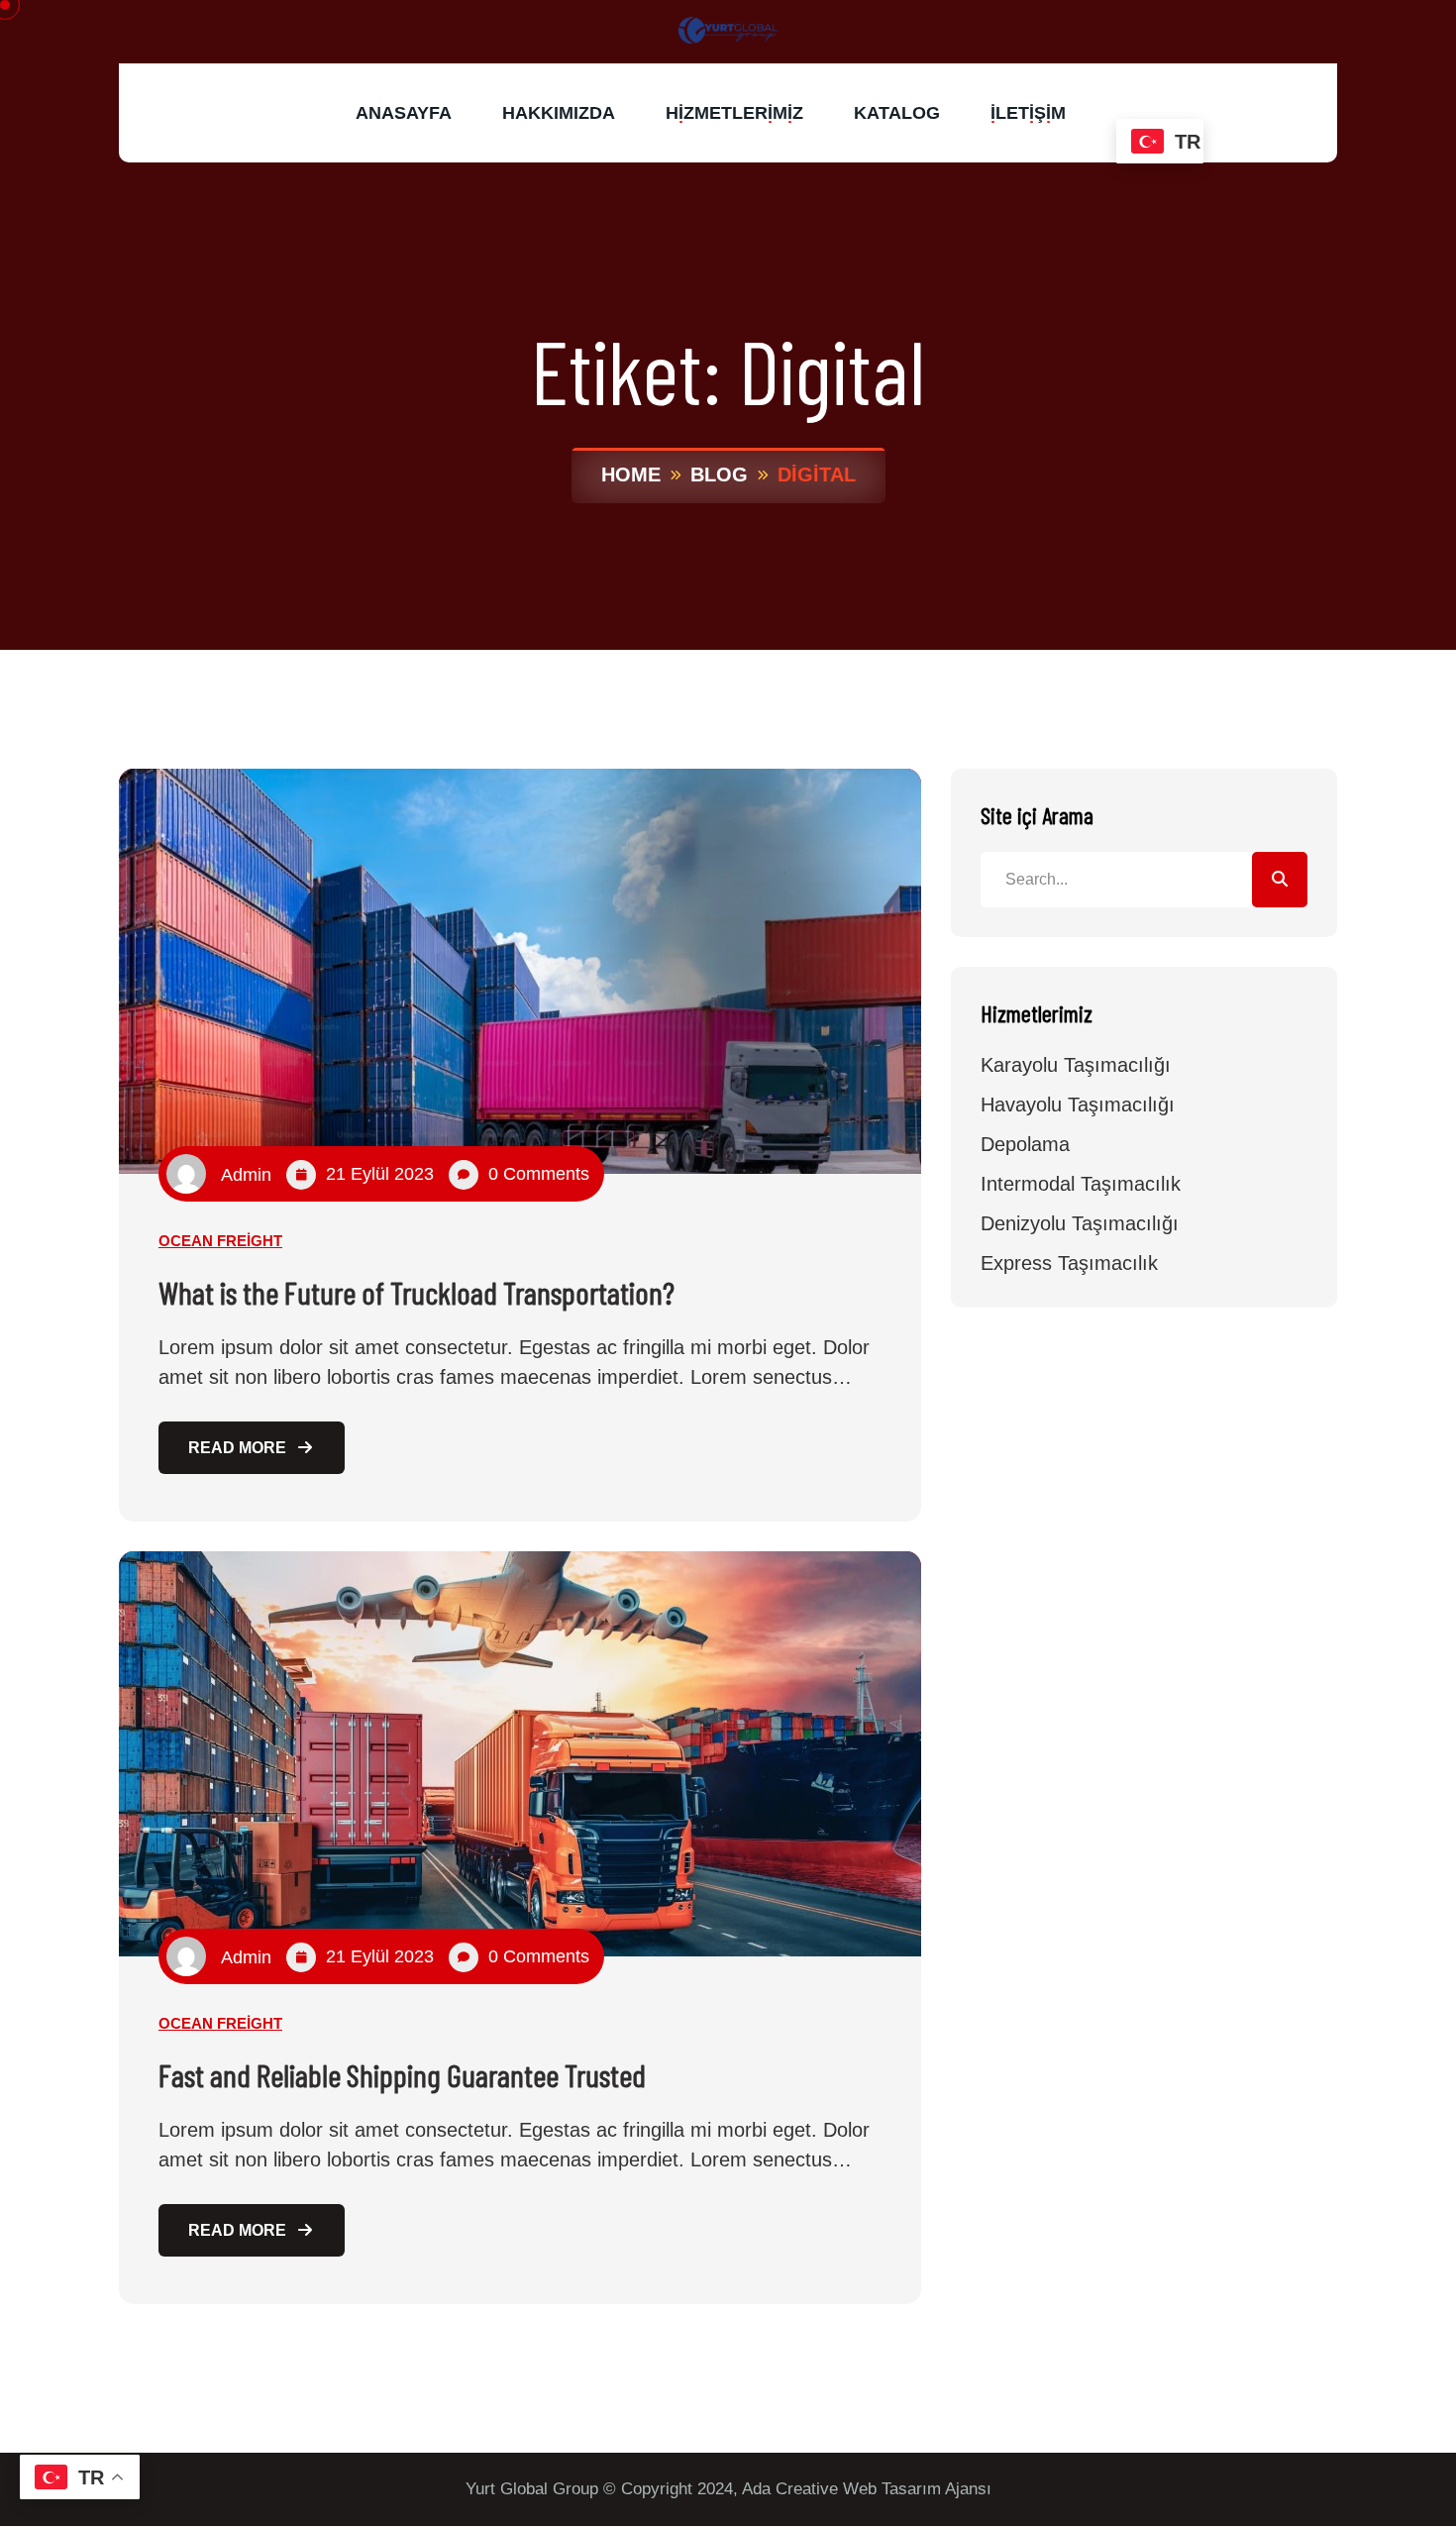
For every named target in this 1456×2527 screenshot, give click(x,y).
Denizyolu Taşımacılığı (1080, 1223)
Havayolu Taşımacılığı (1078, 1105)
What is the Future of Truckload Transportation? (416, 1292)
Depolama (1025, 1144)
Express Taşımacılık (1069, 1263)
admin (246, 1175)
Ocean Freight (220, 1241)
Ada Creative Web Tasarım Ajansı (867, 2489)
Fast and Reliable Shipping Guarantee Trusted (402, 2074)
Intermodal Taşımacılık (1081, 1184)
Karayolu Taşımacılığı (1076, 1065)
